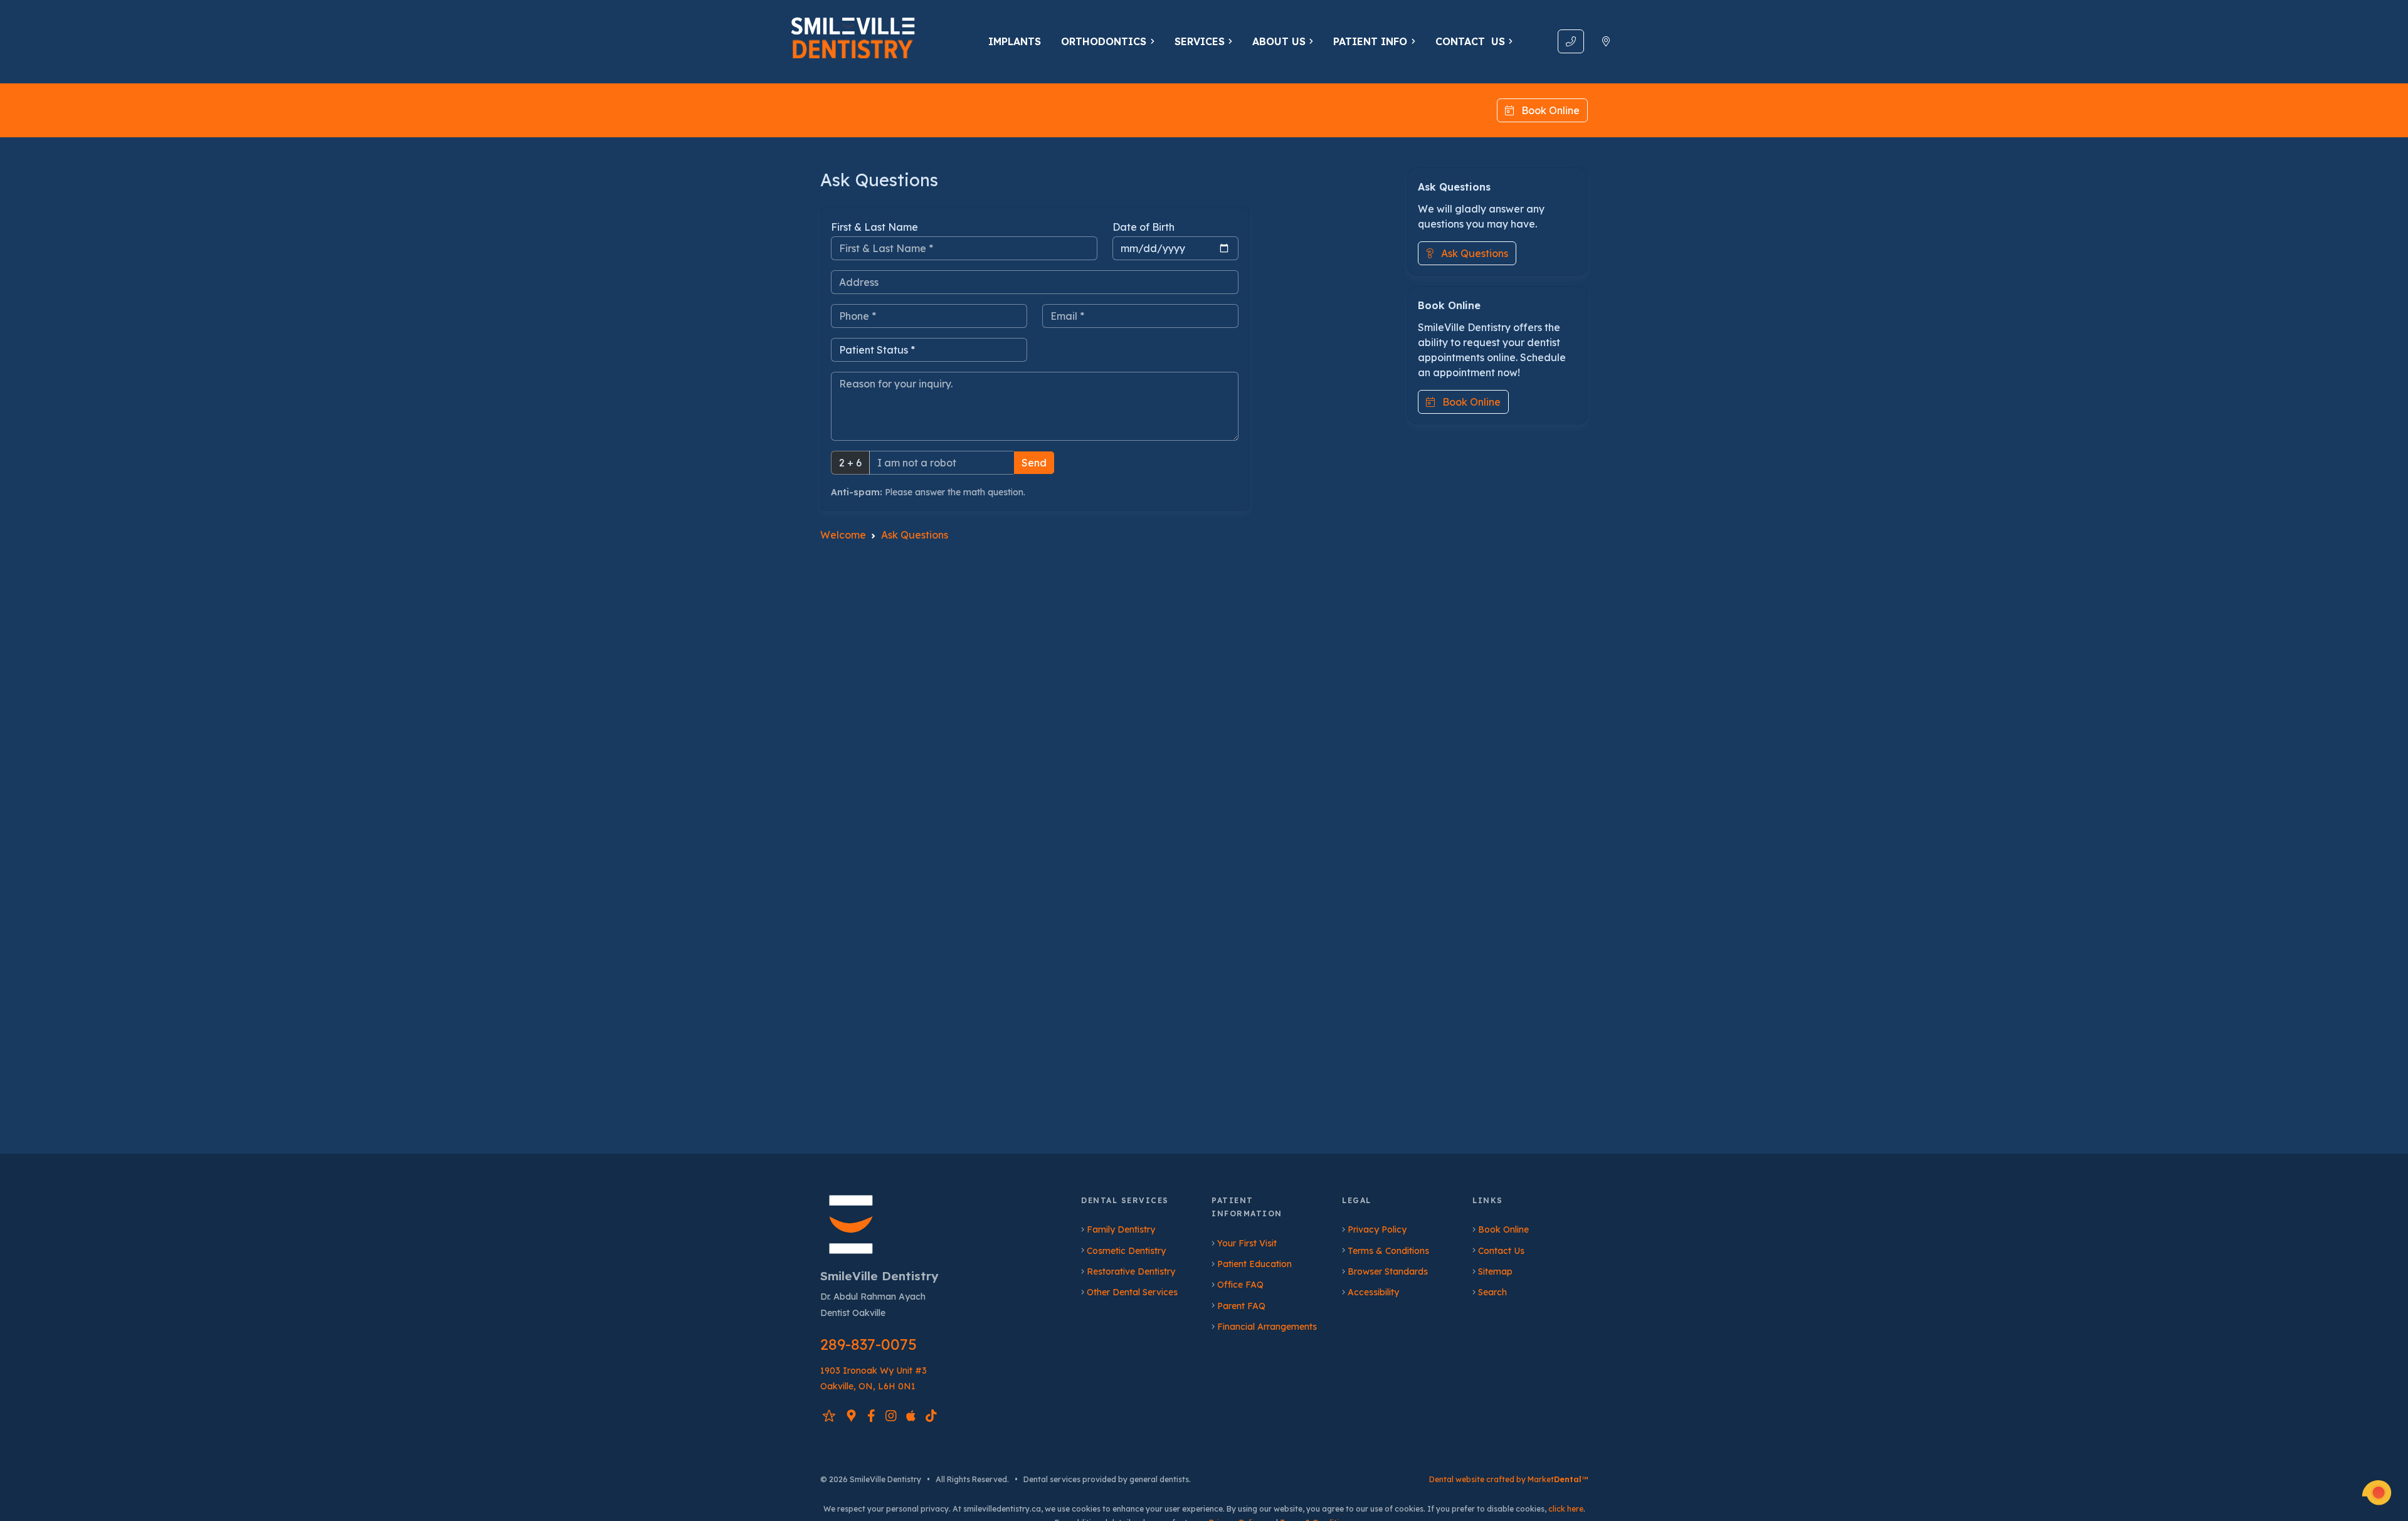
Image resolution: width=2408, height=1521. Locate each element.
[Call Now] (1571, 41)
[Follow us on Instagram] (891, 1415)
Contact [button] (1470, 41)
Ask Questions (1471, 253)
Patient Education (1254, 1264)
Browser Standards (1388, 1271)
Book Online (1547, 110)
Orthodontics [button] (1104, 41)
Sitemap (1495, 1271)
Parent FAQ (1241, 1306)
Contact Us (1501, 1251)
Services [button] (1200, 41)
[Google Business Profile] (851, 1415)
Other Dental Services (1132, 1292)
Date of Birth (1143, 227)
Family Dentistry (1121, 1229)
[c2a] (2377, 1493)
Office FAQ (1240, 1285)
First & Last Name (874, 227)
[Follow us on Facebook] (871, 1415)
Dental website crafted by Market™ (1508, 1479)
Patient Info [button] (1370, 41)
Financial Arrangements (1267, 1327)
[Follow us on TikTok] (931, 1415)
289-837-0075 (869, 1344)
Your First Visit (1247, 1243)
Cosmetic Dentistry (1126, 1251)
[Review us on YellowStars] (829, 1415)
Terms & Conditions (1388, 1251)
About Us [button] (1279, 41)
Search (1492, 1292)
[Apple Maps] (911, 1415)
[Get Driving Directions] (1606, 41)
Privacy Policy (1377, 1229)
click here (1566, 1509)
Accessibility (1373, 1292)
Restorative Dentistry (1131, 1271)
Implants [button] (1015, 41)
